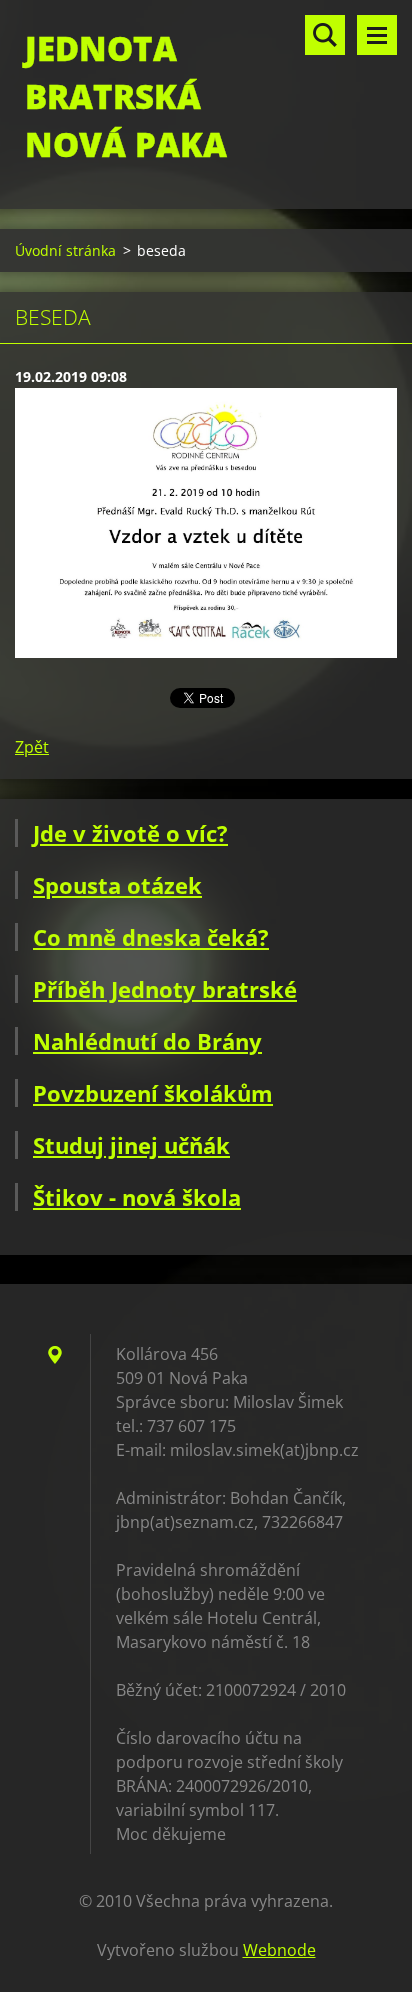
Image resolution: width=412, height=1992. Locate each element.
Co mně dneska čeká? (151, 937)
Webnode (279, 1950)
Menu (377, 35)
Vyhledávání (325, 35)
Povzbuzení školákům (153, 1093)
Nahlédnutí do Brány (147, 1041)
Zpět (32, 747)
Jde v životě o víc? (130, 833)
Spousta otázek (117, 885)
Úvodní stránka (65, 250)
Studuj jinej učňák (131, 1145)
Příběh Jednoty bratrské (165, 989)
